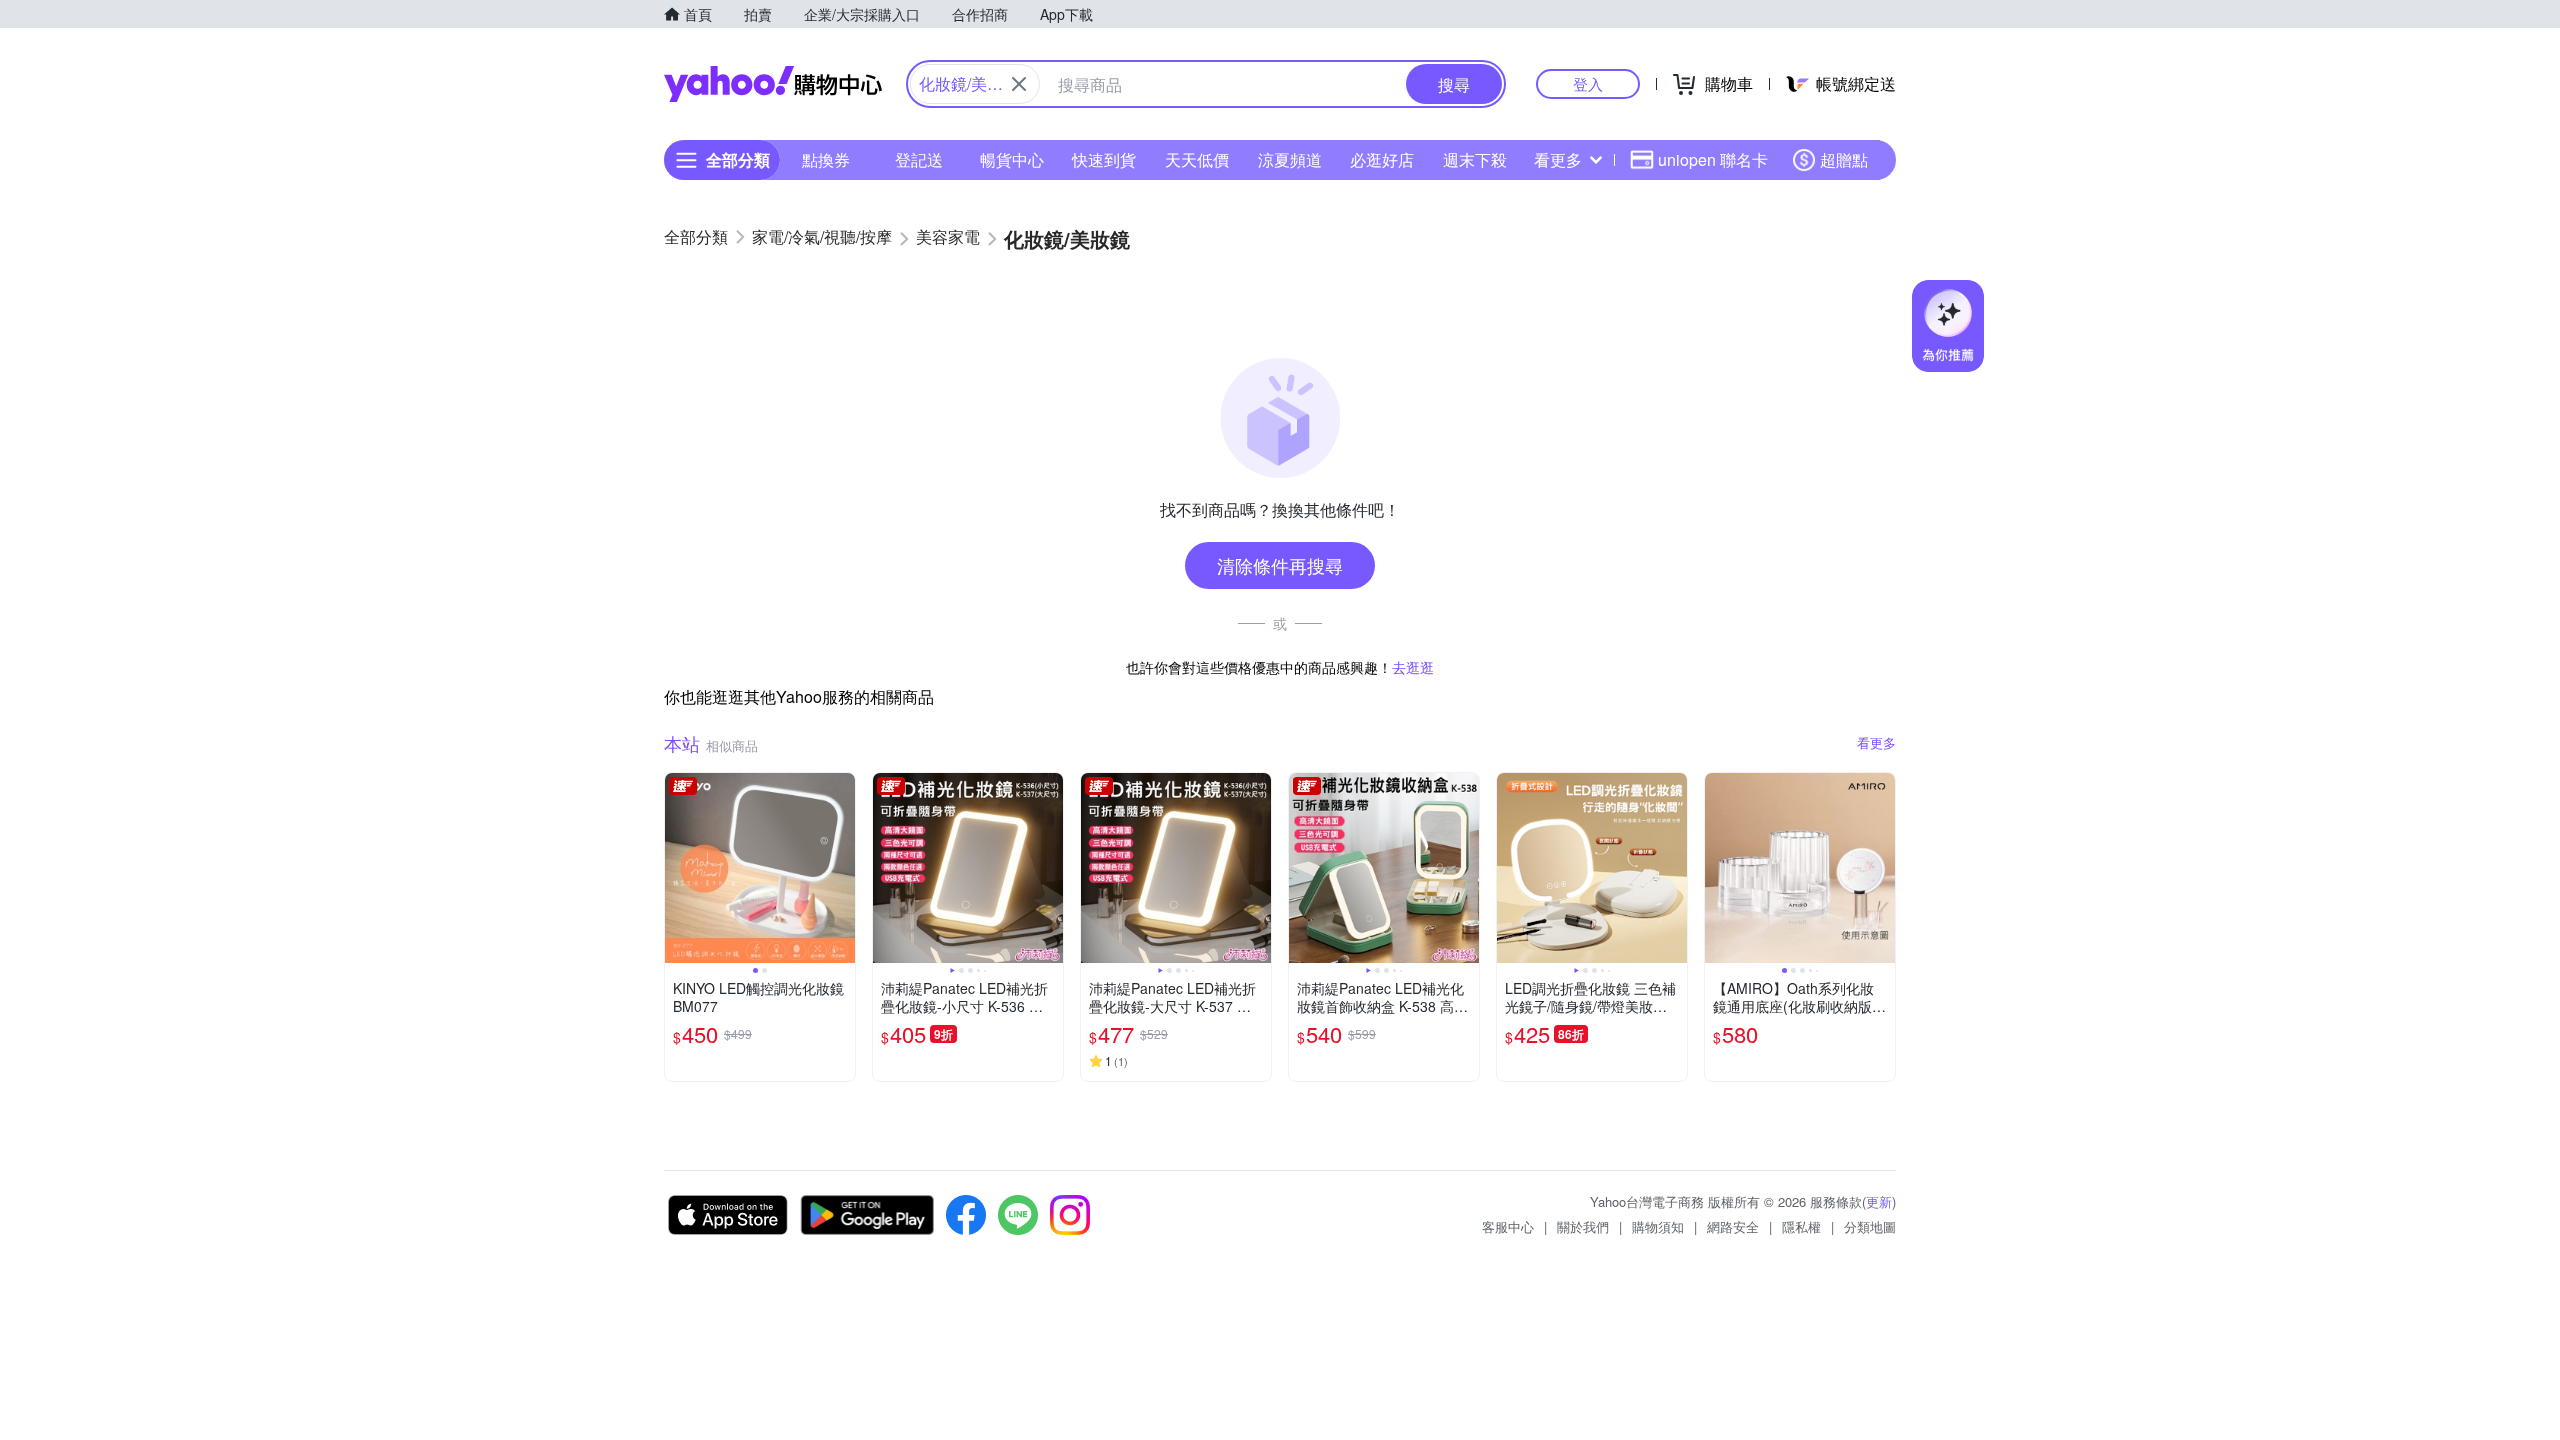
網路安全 (1733, 1226)
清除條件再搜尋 (1280, 565)
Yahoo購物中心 (773, 84)
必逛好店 (1382, 159)
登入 (1588, 83)
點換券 (826, 159)
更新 (1879, 1201)
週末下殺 (1475, 159)
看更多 (1558, 159)
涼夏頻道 (1290, 159)
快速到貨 (1104, 159)
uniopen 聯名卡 (1713, 159)
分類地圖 (1870, 1226)
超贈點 (1844, 159)
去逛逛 (1413, 667)
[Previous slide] (678, 868)
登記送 (919, 159)
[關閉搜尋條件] (1019, 84)
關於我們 (1583, 1226)
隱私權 (1801, 1226)
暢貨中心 (1012, 159)
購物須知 (1658, 1226)
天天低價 (1197, 159)
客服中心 (1508, 1226)
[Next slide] (842, 868)
